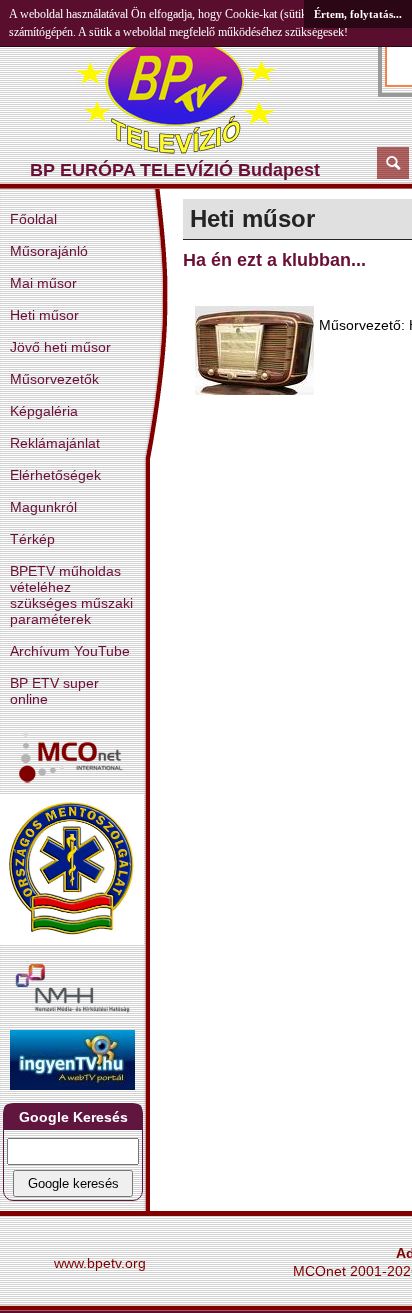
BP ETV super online (54, 691)
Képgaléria (44, 411)
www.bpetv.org (100, 1263)
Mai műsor (43, 283)
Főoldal (33, 219)
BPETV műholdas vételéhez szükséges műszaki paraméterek (71, 595)
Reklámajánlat (55, 443)
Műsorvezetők (54, 379)
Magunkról (43, 507)
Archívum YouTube (70, 651)
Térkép (32, 539)
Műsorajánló (49, 251)
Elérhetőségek (55, 475)
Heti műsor (44, 315)
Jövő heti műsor (60, 347)
